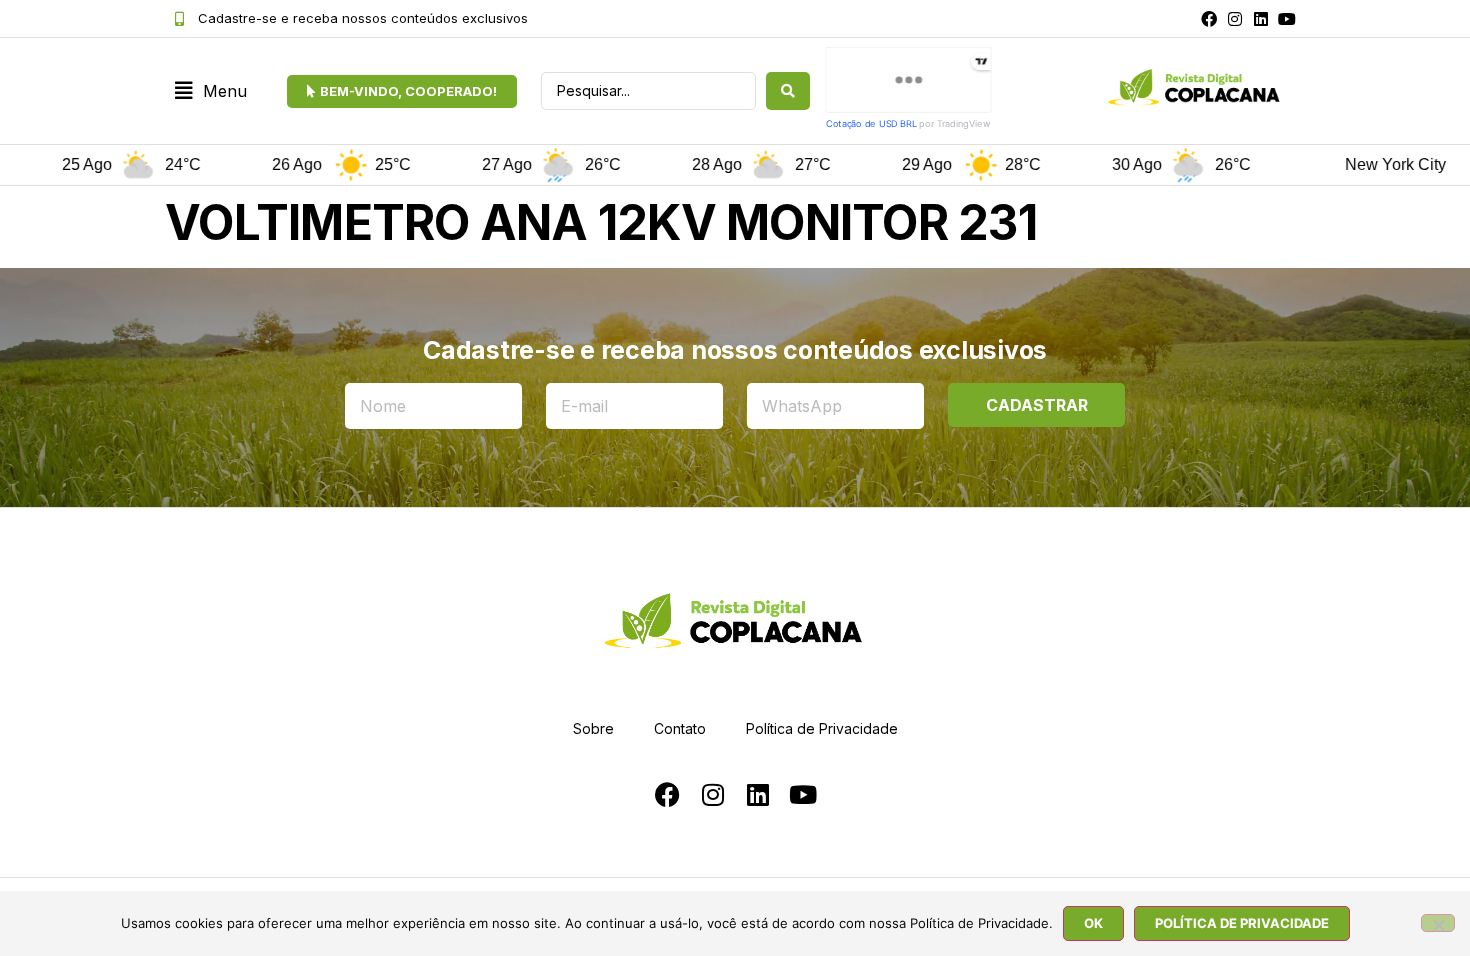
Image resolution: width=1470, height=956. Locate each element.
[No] (1438, 923)
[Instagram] (1235, 19)
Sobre (593, 728)
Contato (680, 728)
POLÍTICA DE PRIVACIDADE (1242, 923)
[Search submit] (788, 91)
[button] (211, 91)
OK (1093, 923)
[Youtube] (1287, 19)
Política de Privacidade (822, 728)
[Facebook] (1209, 19)
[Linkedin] (1261, 19)
